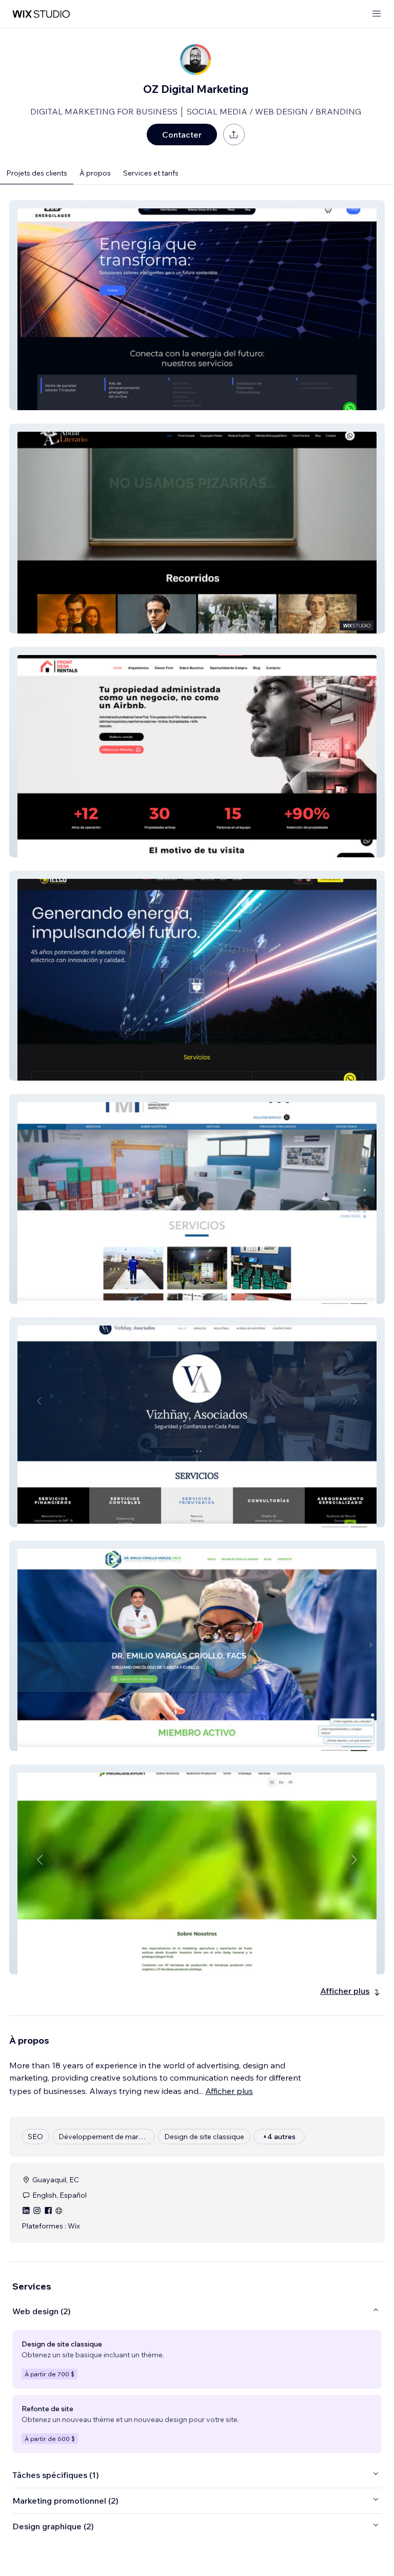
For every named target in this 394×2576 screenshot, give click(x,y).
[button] (197, 305)
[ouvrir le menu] (377, 14)
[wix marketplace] (41, 14)
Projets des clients (37, 173)
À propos (95, 173)
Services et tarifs (151, 173)
